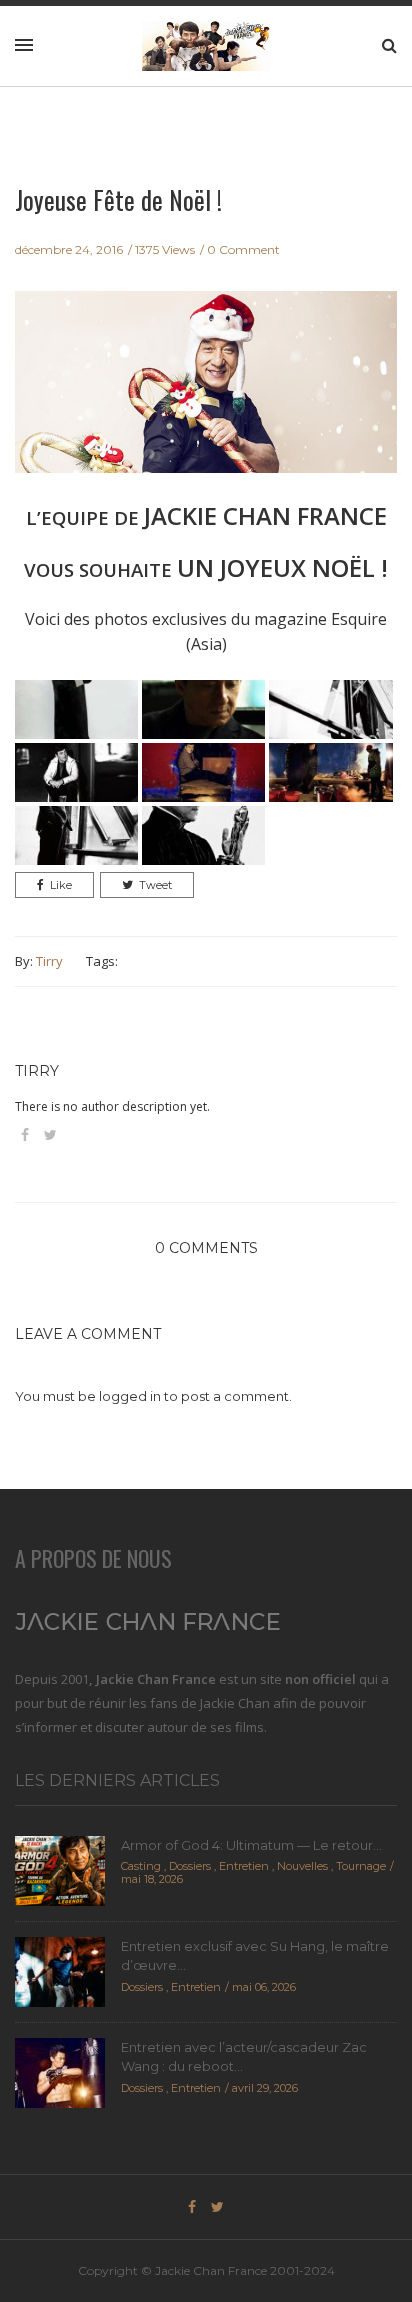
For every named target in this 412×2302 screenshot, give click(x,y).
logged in (130, 1396)
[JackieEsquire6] (330, 770)
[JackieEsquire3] (330, 707)
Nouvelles (302, 1866)
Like (61, 885)
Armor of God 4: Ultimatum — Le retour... (251, 1845)
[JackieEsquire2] (203, 707)
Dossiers (190, 1866)
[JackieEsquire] (76, 707)
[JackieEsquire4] (76, 770)
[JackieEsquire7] (76, 833)
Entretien (244, 1866)
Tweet (155, 885)
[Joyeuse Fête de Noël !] (206, 395)
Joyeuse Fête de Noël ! (118, 199)
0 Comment (243, 249)
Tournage (361, 1866)
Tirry (49, 961)
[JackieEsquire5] (203, 770)
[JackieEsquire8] (203, 833)
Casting (141, 1866)
